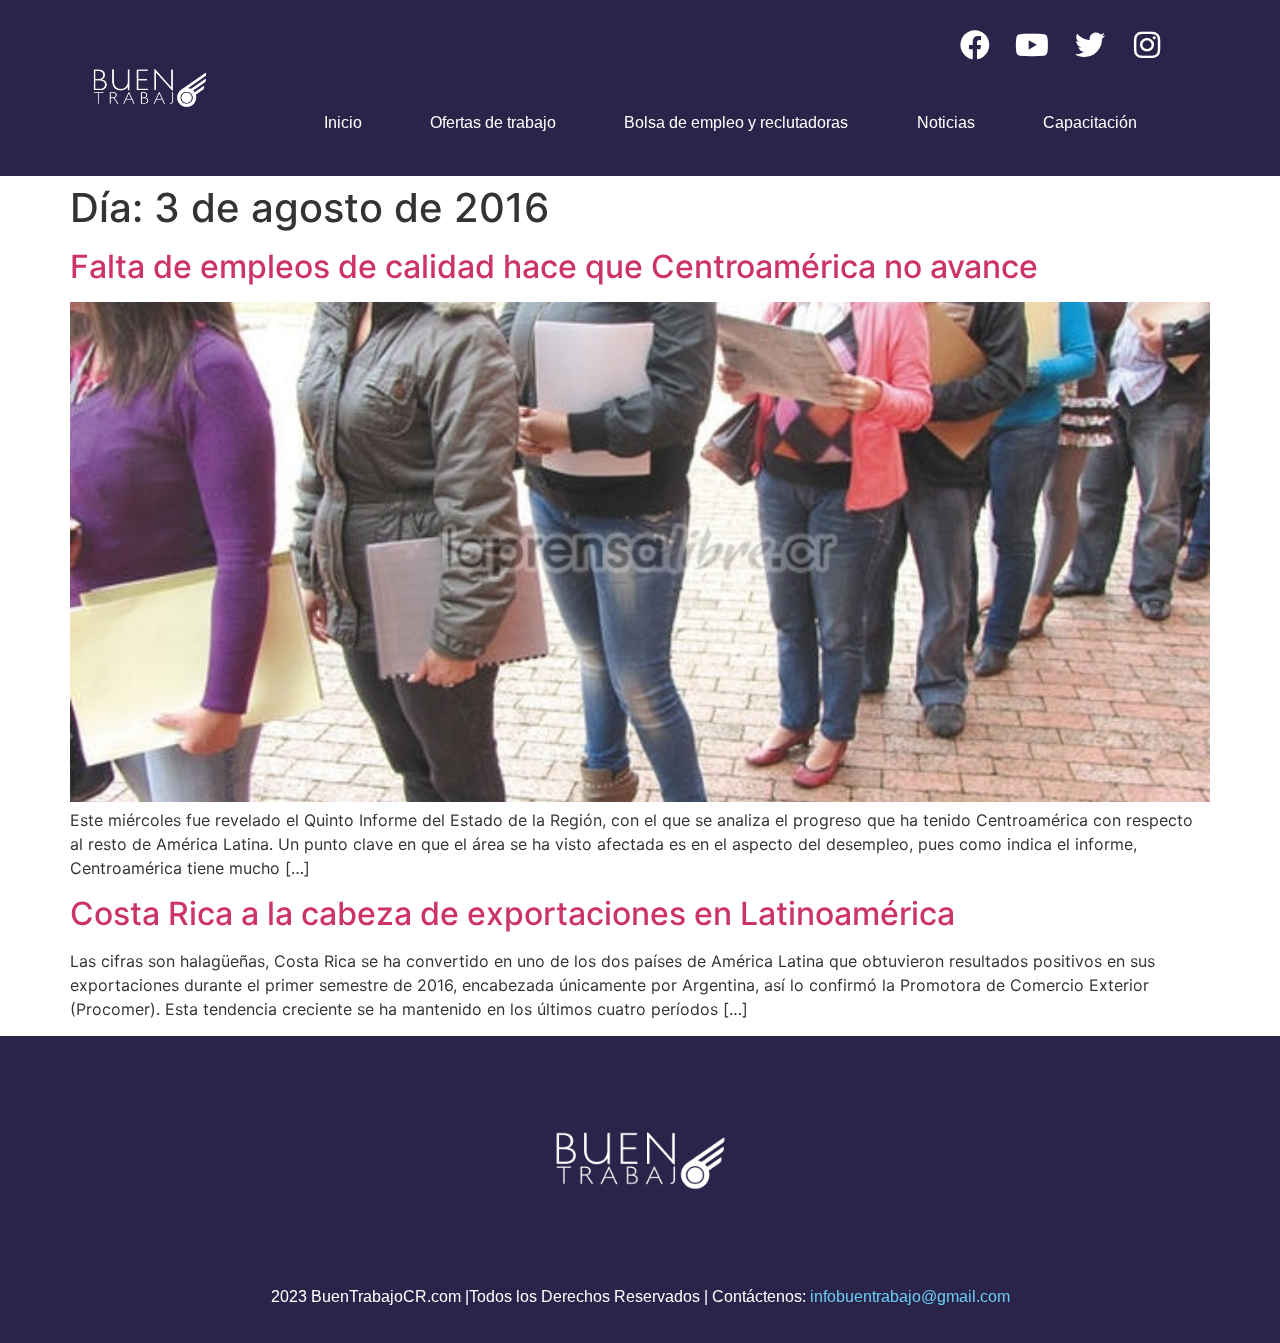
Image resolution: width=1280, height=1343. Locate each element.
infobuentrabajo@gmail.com (910, 1296)
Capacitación (1090, 122)
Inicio (343, 122)
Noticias (946, 122)
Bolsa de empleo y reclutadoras (736, 122)
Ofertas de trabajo (493, 122)
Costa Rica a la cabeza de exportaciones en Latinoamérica (512, 913)
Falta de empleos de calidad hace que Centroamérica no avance (554, 266)
